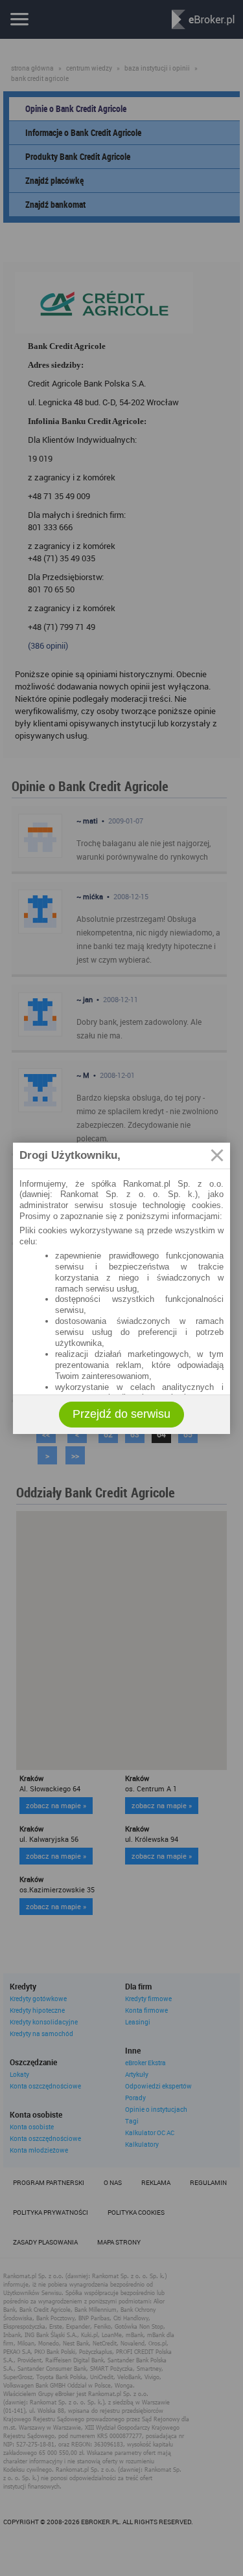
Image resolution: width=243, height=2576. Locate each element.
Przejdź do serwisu (121, 1414)
